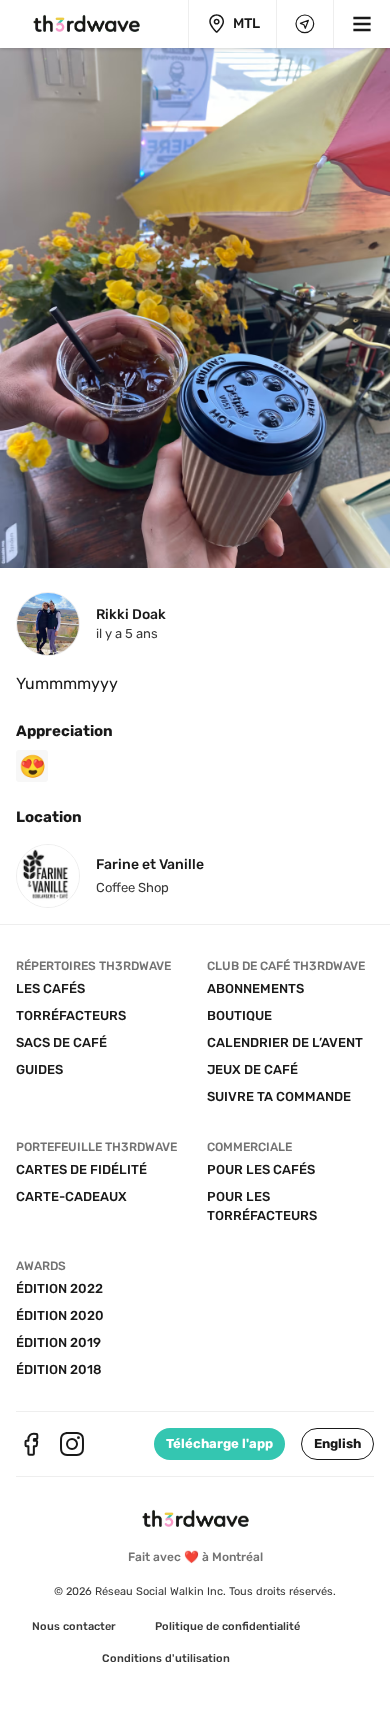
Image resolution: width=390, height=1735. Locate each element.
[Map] (305, 24)
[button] (337, 1444)
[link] (74, 1627)
